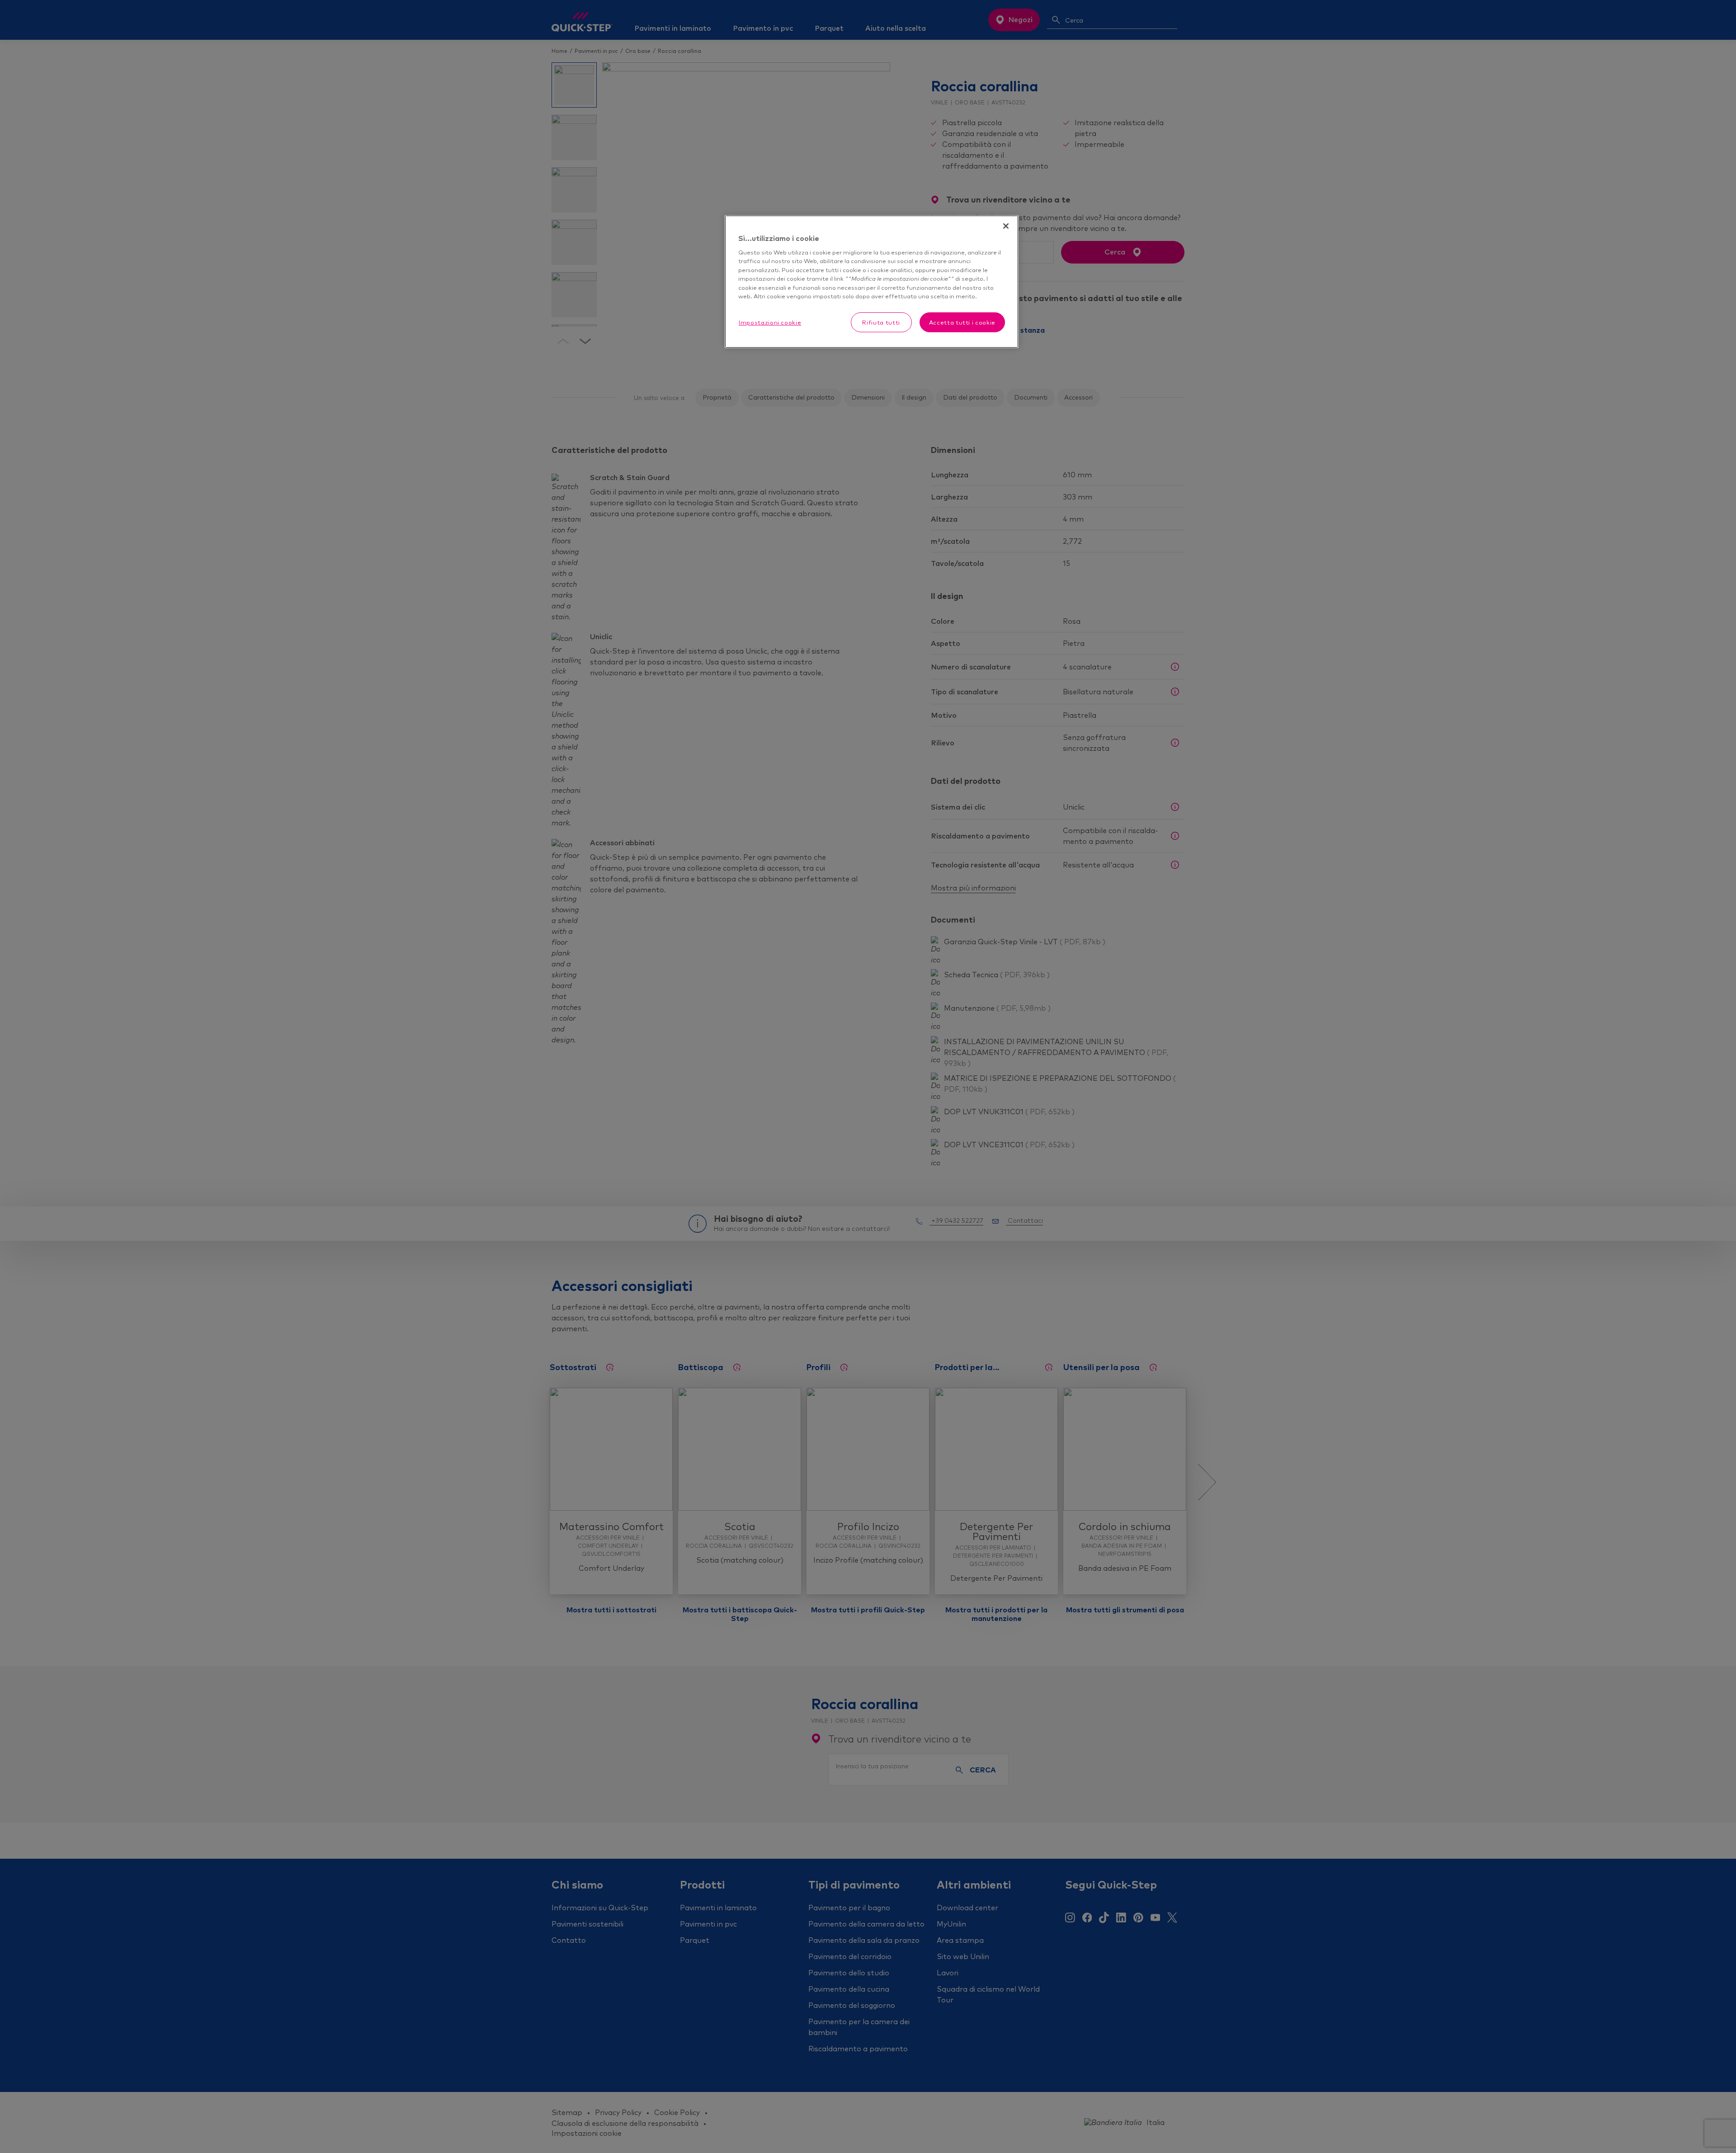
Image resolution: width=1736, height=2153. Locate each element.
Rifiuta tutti (881, 322)
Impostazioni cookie (770, 322)
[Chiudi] (1006, 226)
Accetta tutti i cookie (962, 322)
